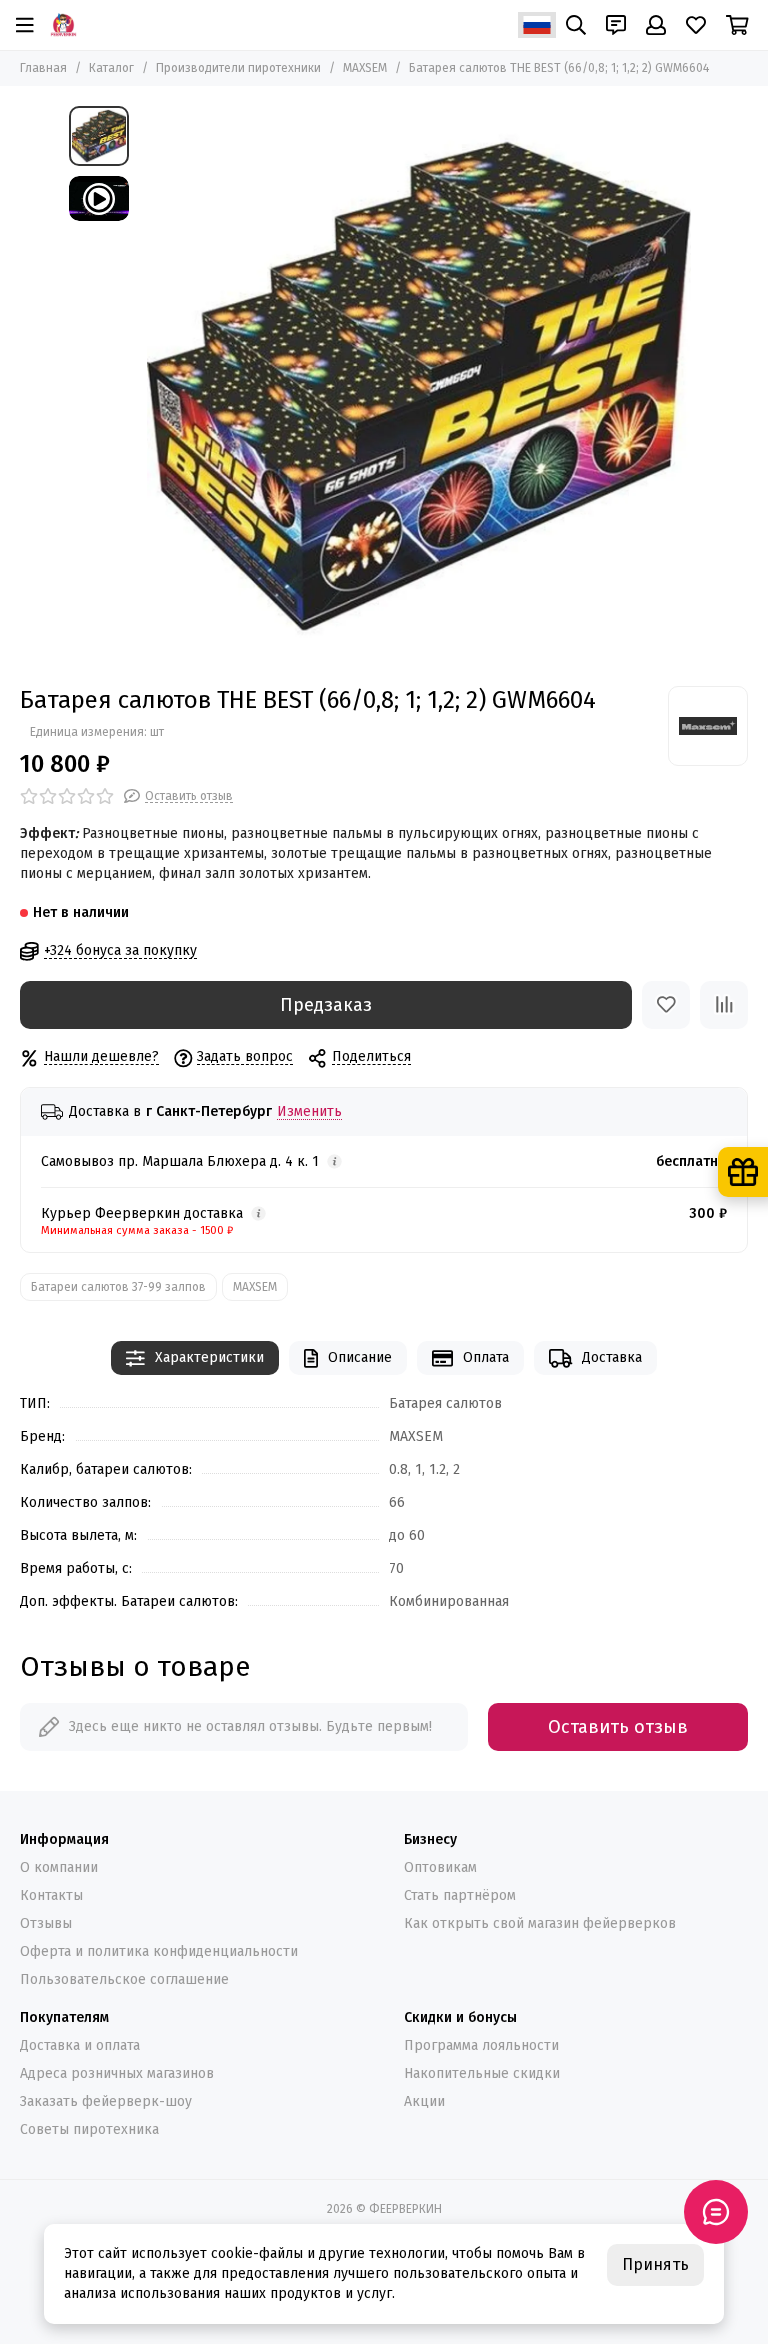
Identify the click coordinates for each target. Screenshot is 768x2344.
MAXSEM (365, 68)
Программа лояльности (481, 2045)
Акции (424, 2101)
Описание (360, 1357)
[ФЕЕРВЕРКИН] (63, 25)
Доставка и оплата (80, 2045)
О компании (59, 1867)
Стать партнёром (460, 1895)
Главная (43, 68)
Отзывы (46, 1923)
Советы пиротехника (89, 2129)
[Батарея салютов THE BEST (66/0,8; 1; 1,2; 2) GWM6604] (419, 386)
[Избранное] (666, 1005)
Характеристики (209, 1357)
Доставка (612, 1357)
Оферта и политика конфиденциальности (159, 1951)
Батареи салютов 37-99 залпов (118, 1287)
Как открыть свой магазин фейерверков (540, 1923)
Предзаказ (326, 1005)
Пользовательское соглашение (124, 1979)
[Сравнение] (724, 1005)
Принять (655, 2264)
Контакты (51, 1895)
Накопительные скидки (482, 2073)
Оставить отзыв (618, 1727)
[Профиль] (656, 25)
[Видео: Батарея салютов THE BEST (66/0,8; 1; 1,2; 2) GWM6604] (99, 198)
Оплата (486, 1357)
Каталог (111, 68)
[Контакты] (616, 25)
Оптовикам (440, 1867)
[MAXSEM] (708, 726)
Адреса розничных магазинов (117, 2073)
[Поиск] (576, 25)
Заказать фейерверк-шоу (106, 2101)
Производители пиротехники (238, 68)
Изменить (309, 1112)
